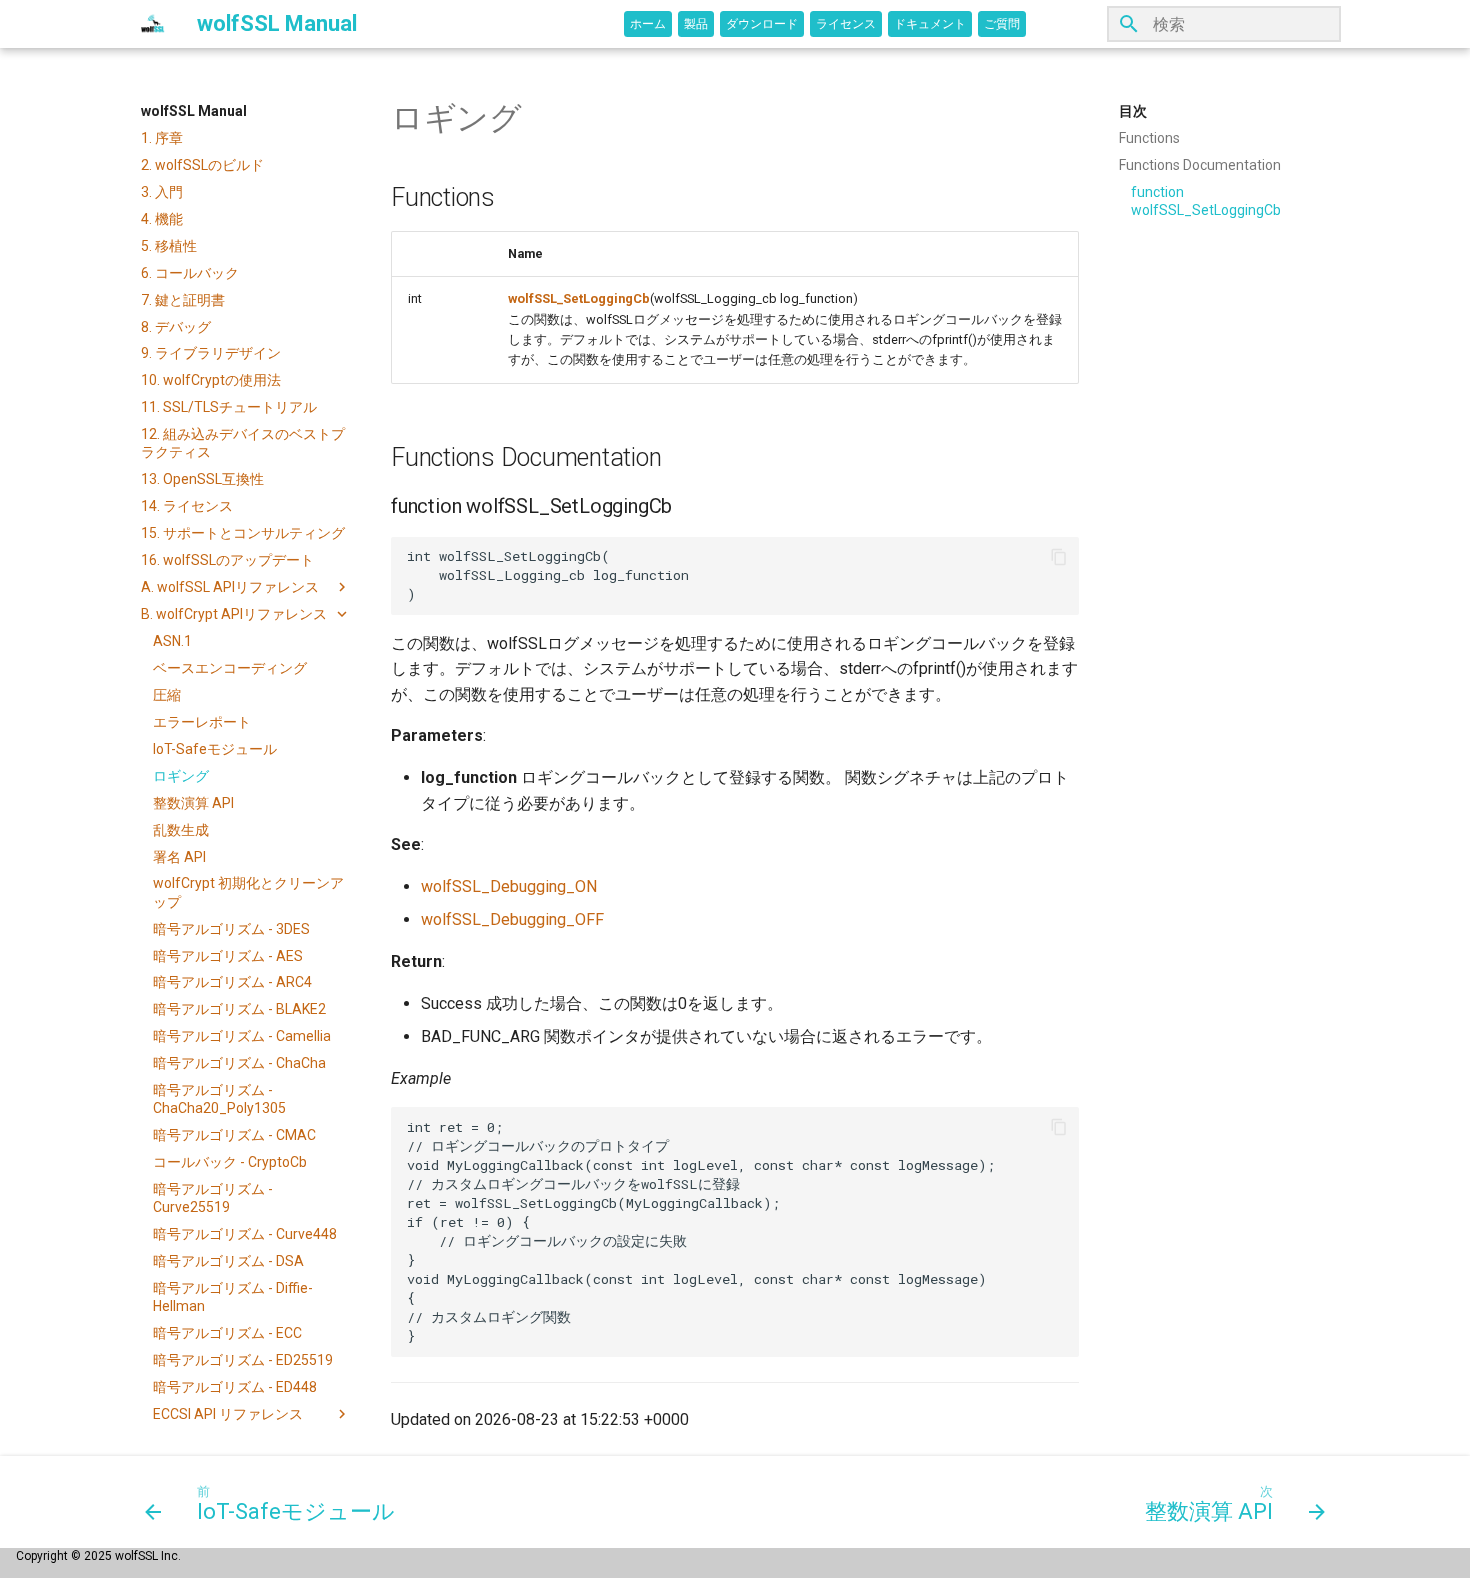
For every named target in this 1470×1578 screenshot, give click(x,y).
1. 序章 (162, 138)
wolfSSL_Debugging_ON (509, 886)
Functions (1149, 138)
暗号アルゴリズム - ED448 (235, 1387)
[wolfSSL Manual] (153, 24)
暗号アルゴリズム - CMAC (234, 1135)
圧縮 (167, 695)
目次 (1133, 111)
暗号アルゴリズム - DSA (228, 1261)
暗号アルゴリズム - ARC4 (232, 982)
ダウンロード (762, 24)
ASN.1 (172, 641)
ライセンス (846, 24)
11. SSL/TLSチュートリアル (229, 407)
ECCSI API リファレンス (228, 1414)
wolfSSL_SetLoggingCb (579, 298)
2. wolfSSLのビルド (202, 165)
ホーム (648, 24)
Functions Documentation (1200, 165)
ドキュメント (930, 24)
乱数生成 (181, 830)
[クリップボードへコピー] (1059, 557)
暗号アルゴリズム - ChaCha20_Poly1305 (219, 1099)
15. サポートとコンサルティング (243, 533)
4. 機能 (162, 219)
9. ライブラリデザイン (211, 353)
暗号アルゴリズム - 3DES (231, 929)
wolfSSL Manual (194, 111)
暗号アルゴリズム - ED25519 (243, 1360)
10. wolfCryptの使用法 (211, 380)
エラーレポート (202, 722)
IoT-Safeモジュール (215, 749)
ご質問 (1002, 24)
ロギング (181, 776)
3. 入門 (162, 192)
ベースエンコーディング (230, 668)
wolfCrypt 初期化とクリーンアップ (248, 892)
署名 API (179, 857)
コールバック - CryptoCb (230, 1162)
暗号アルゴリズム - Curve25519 (213, 1198)
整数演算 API (193, 803)
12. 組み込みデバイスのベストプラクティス (243, 443)
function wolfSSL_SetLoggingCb (1206, 201)
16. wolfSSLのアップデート (227, 560)
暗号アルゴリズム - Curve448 (245, 1234)
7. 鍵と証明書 (183, 300)
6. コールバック (190, 273)
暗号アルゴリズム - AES (228, 956)
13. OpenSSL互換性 (202, 479)
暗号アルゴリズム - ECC (227, 1333)
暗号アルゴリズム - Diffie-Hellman (233, 1297)
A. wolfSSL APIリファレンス (230, 587)
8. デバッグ (176, 327)
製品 (696, 24)
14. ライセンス (187, 506)
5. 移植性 (169, 246)
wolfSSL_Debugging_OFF (512, 919)
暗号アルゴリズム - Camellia (242, 1036)
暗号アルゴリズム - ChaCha (239, 1063)
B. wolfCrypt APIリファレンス (234, 614)
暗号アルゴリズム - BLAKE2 (239, 1009)
